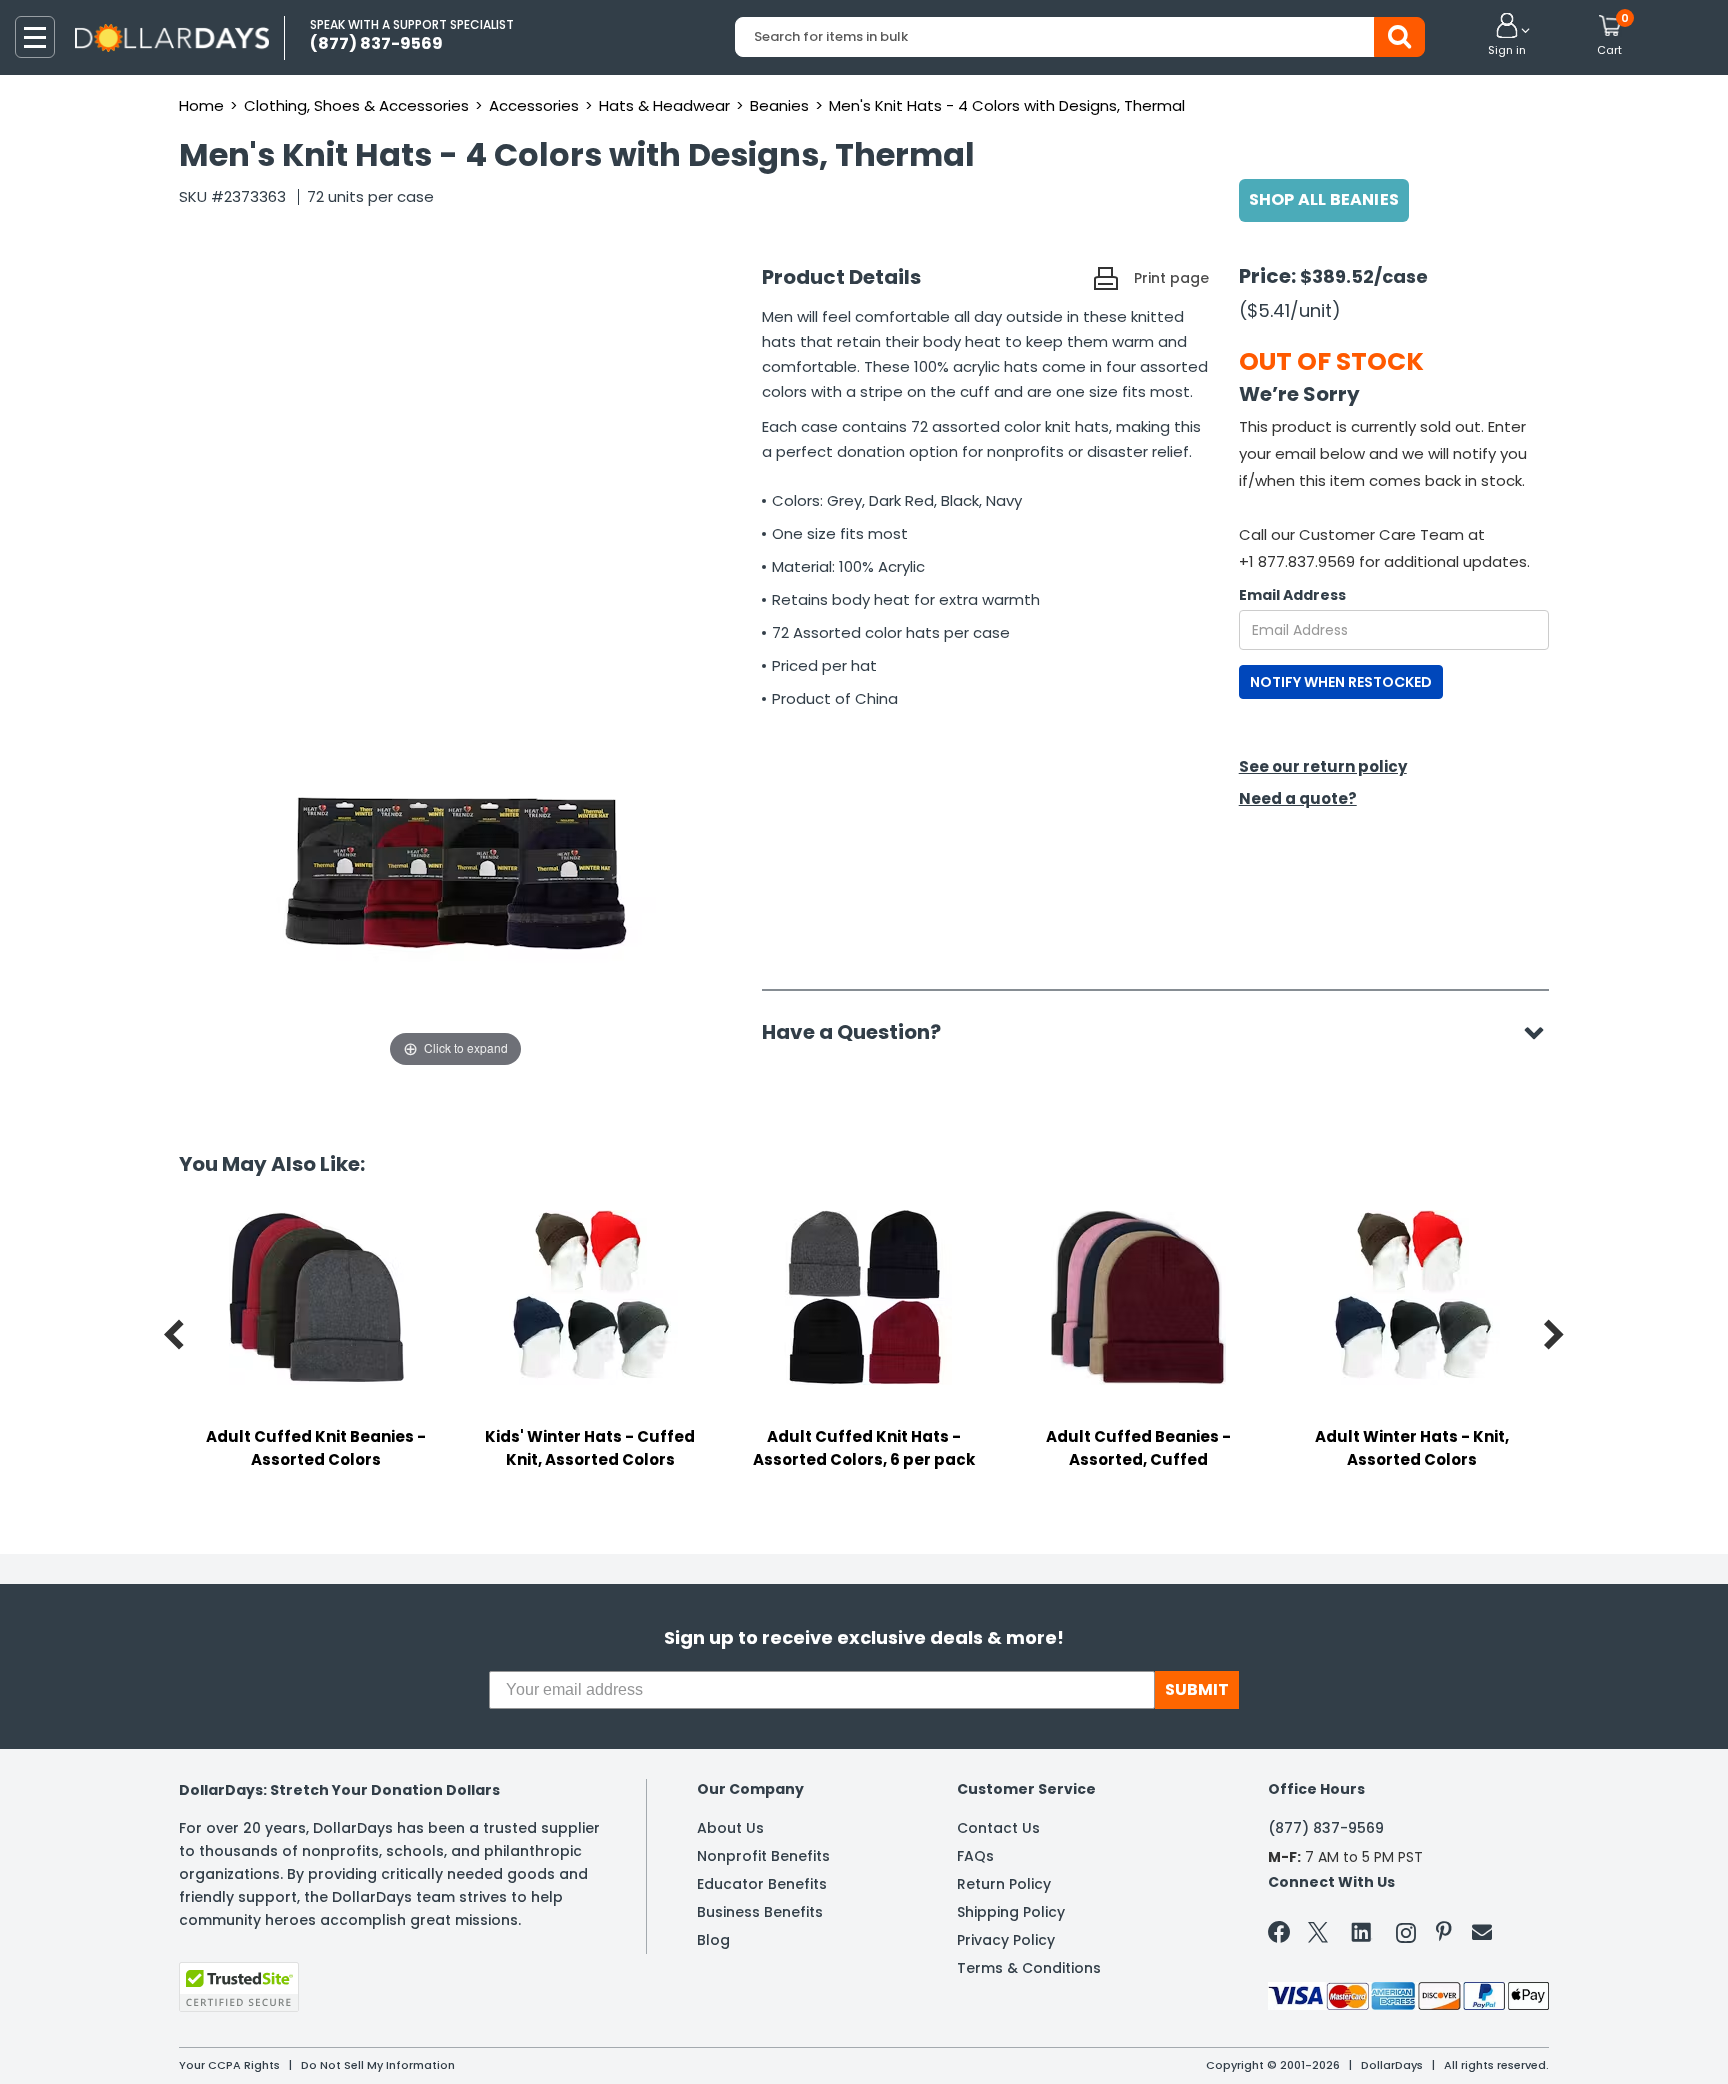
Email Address (1292, 595)
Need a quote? (1298, 798)
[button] (1507, 36)
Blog (713, 1940)
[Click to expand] (456, 872)
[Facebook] (1282, 1936)
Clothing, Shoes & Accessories (356, 105)
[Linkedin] (1362, 1931)
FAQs (975, 1856)
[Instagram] (1406, 1936)
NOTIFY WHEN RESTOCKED (1341, 682)
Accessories (534, 105)
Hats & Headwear (664, 105)
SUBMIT (1197, 1689)
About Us (730, 1828)
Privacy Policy (1006, 1940)
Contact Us (998, 1828)
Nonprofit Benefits (763, 1856)
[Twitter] (1318, 1936)
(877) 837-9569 (1326, 1828)
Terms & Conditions (1029, 1968)
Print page (1171, 278)
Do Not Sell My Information (378, 2065)
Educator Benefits (762, 1884)
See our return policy (1323, 766)
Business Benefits (760, 1912)
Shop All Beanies (1324, 199)
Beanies (779, 105)
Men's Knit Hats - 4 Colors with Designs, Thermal (1007, 105)
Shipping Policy (1011, 1912)
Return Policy (1004, 1884)
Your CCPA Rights (229, 2065)
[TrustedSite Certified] (239, 1987)
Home (201, 105)
